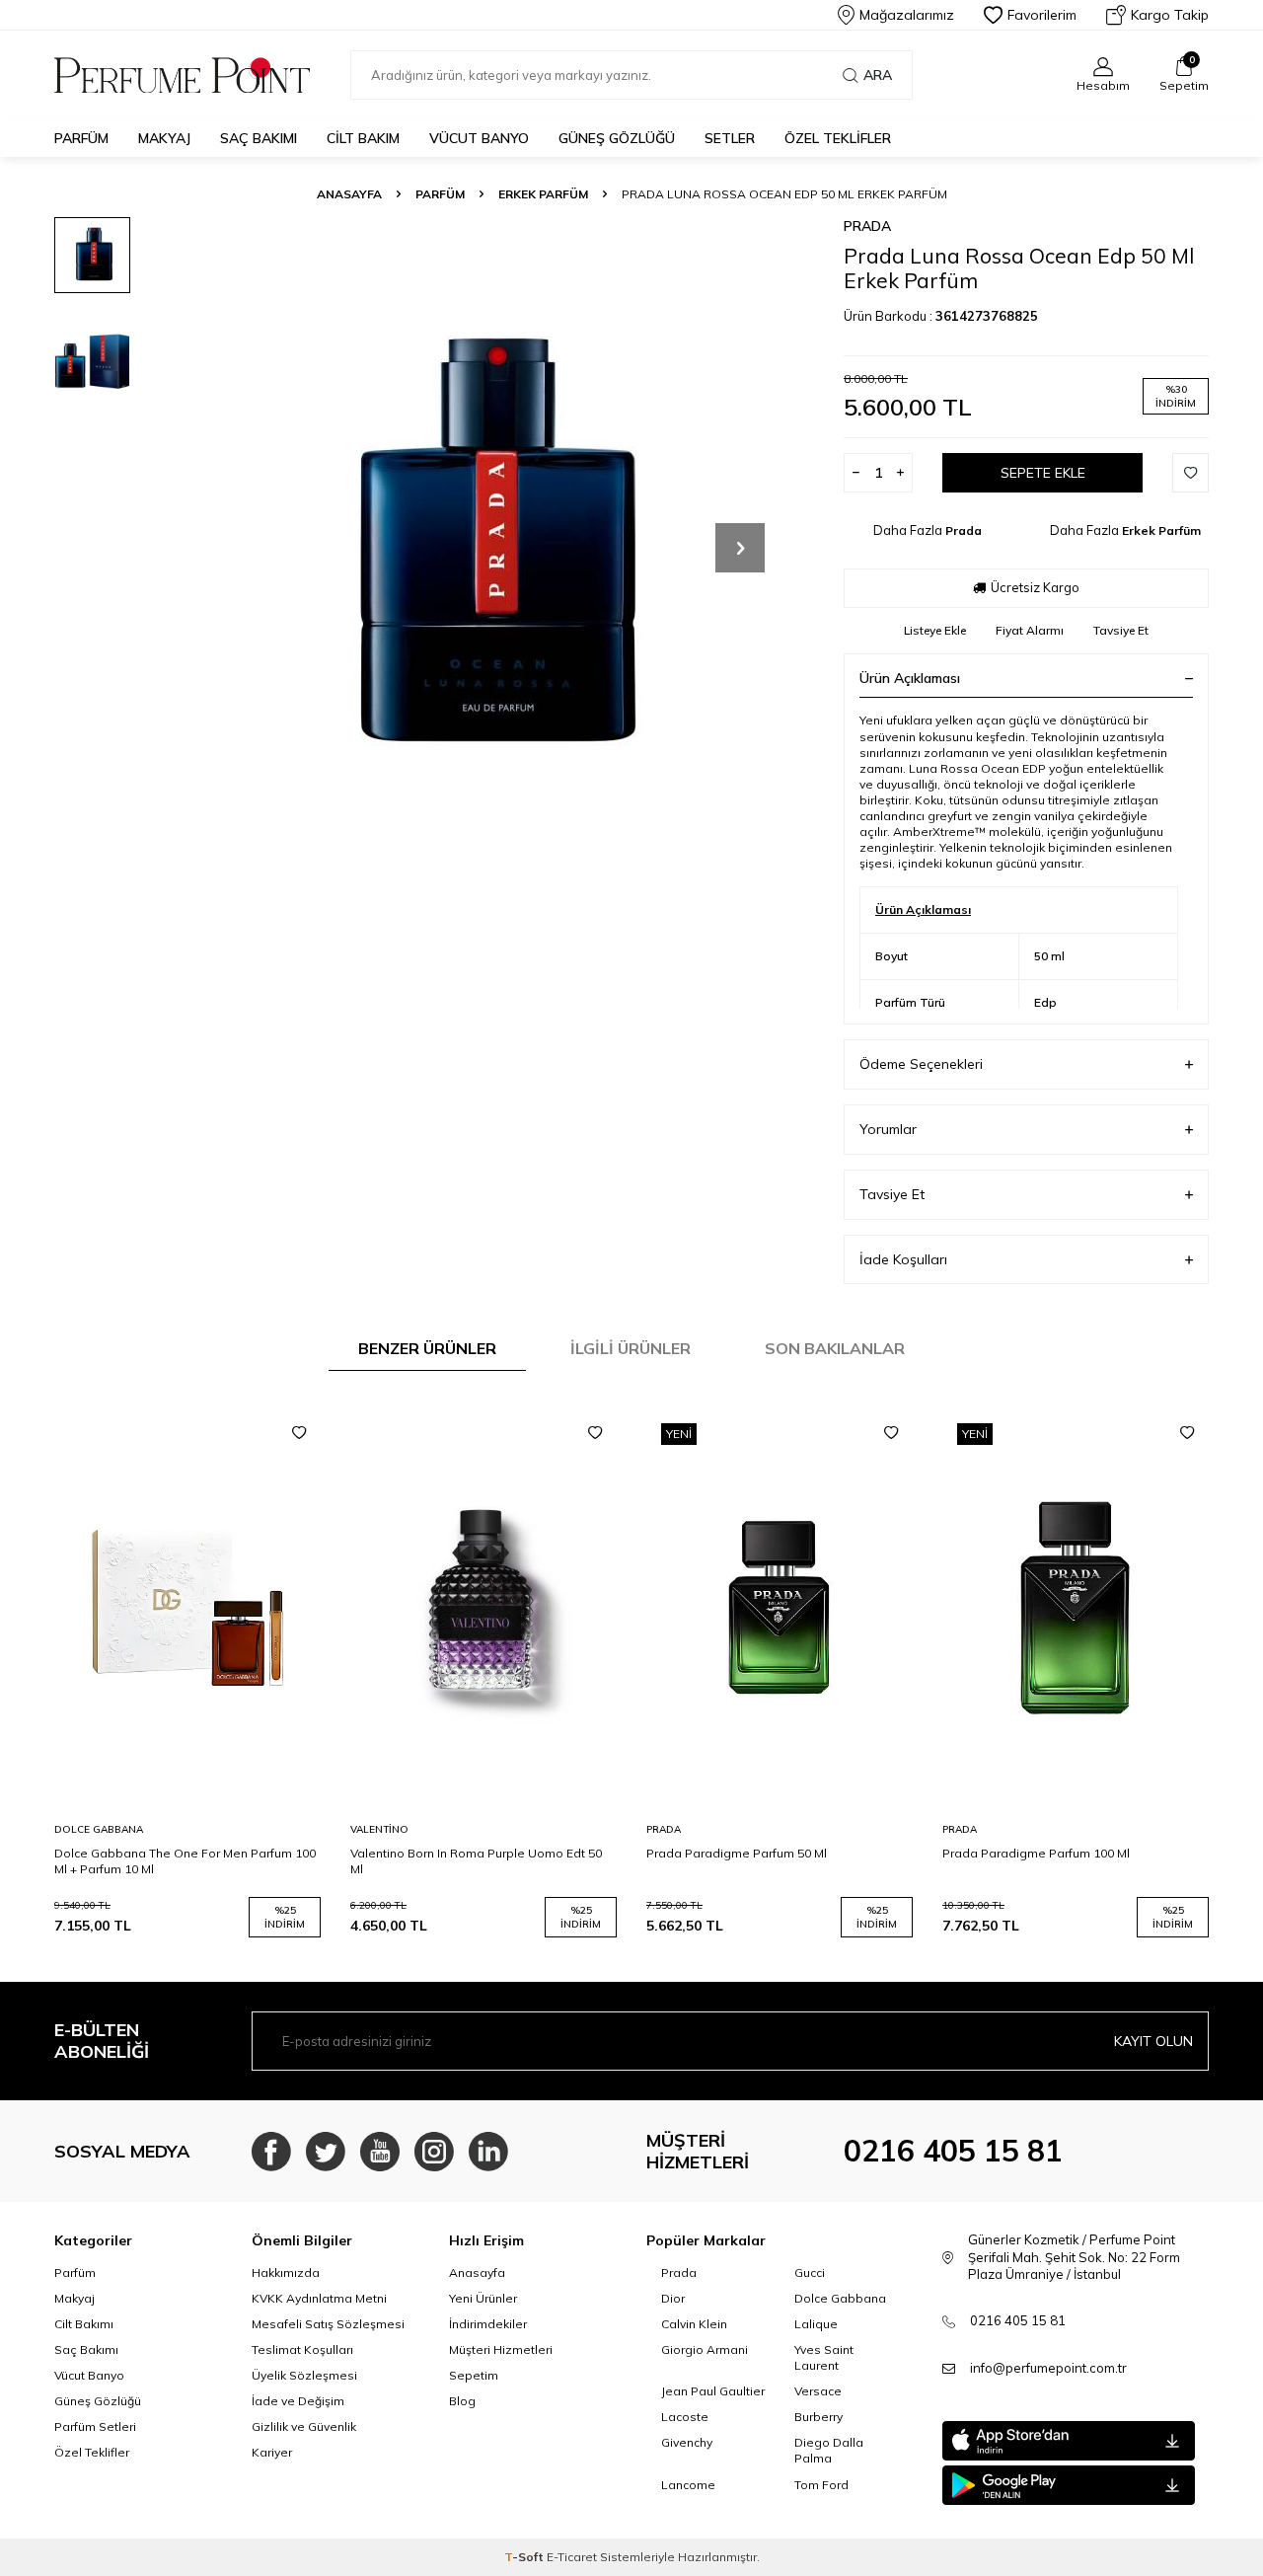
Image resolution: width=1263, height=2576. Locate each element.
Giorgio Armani (705, 2349)
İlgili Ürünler (631, 1348)
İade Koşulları (903, 1259)
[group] (483, 548)
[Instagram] (434, 2152)
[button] (740, 548)
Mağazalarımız (907, 15)
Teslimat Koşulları (302, 2349)
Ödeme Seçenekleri (921, 1064)
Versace (818, 2391)
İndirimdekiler (488, 2324)
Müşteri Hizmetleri (501, 2349)
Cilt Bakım (363, 138)
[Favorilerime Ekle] (299, 1433)
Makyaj (164, 138)
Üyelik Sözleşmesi (304, 2375)
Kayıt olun (1153, 2041)
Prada (867, 226)
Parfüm (81, 138)
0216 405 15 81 (953, 2151)
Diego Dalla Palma (829, 2450)
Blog (462, 2401)
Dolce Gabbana (99, 1829)
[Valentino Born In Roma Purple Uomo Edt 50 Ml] (483, 1608)
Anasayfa (349, 194)
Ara (878, 75)
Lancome (688, 2485)
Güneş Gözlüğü (617, 138)
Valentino (379, 1829)
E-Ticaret (572, 2557)
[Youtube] (380, 2152)
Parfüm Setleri (95, 2426)
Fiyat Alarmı (1030, 630)
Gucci (810, 2273)
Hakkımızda (286, 2273)
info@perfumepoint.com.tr (1048, 2368)
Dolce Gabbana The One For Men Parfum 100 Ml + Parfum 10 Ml (185, 1861)
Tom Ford (821, 2485)
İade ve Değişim (298, 2401)
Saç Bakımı (259, 138)
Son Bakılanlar (835, 1348)
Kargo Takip (1170, 15)
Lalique (816, 2324)
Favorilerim (1042, 15)
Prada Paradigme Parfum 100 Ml (1036, 1853)
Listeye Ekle (935, 630)
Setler (730, 138)
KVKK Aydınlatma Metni (319, 2298)
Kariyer (272, 2452)
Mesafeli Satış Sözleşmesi (328, 2324)
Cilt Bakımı (84, 2324)
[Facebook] (271, 2152)
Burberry (818, 2417)
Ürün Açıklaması (910, 678)
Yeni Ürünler (483, 2298)
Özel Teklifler (838, 138)
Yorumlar (888, 1129)
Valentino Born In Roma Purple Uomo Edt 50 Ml (476, 1861)
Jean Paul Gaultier (713, 2391)
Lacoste (685, 2417)
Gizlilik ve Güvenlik (304, 2426)
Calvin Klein (694, 2324)
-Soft (525, 2557)
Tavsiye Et (1121, 630)
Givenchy (687, 2442)
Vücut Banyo (479, 138)
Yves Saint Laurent (824, 2357)
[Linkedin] (488, 2152)
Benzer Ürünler (427, 1348)
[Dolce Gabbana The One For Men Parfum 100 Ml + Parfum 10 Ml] (187, 1608)
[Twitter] (326, 2152)
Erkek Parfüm (543, 194)
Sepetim (474, 2375)
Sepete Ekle (1043, 473)
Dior (673, 2298)
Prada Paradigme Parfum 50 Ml (737, 1853)
